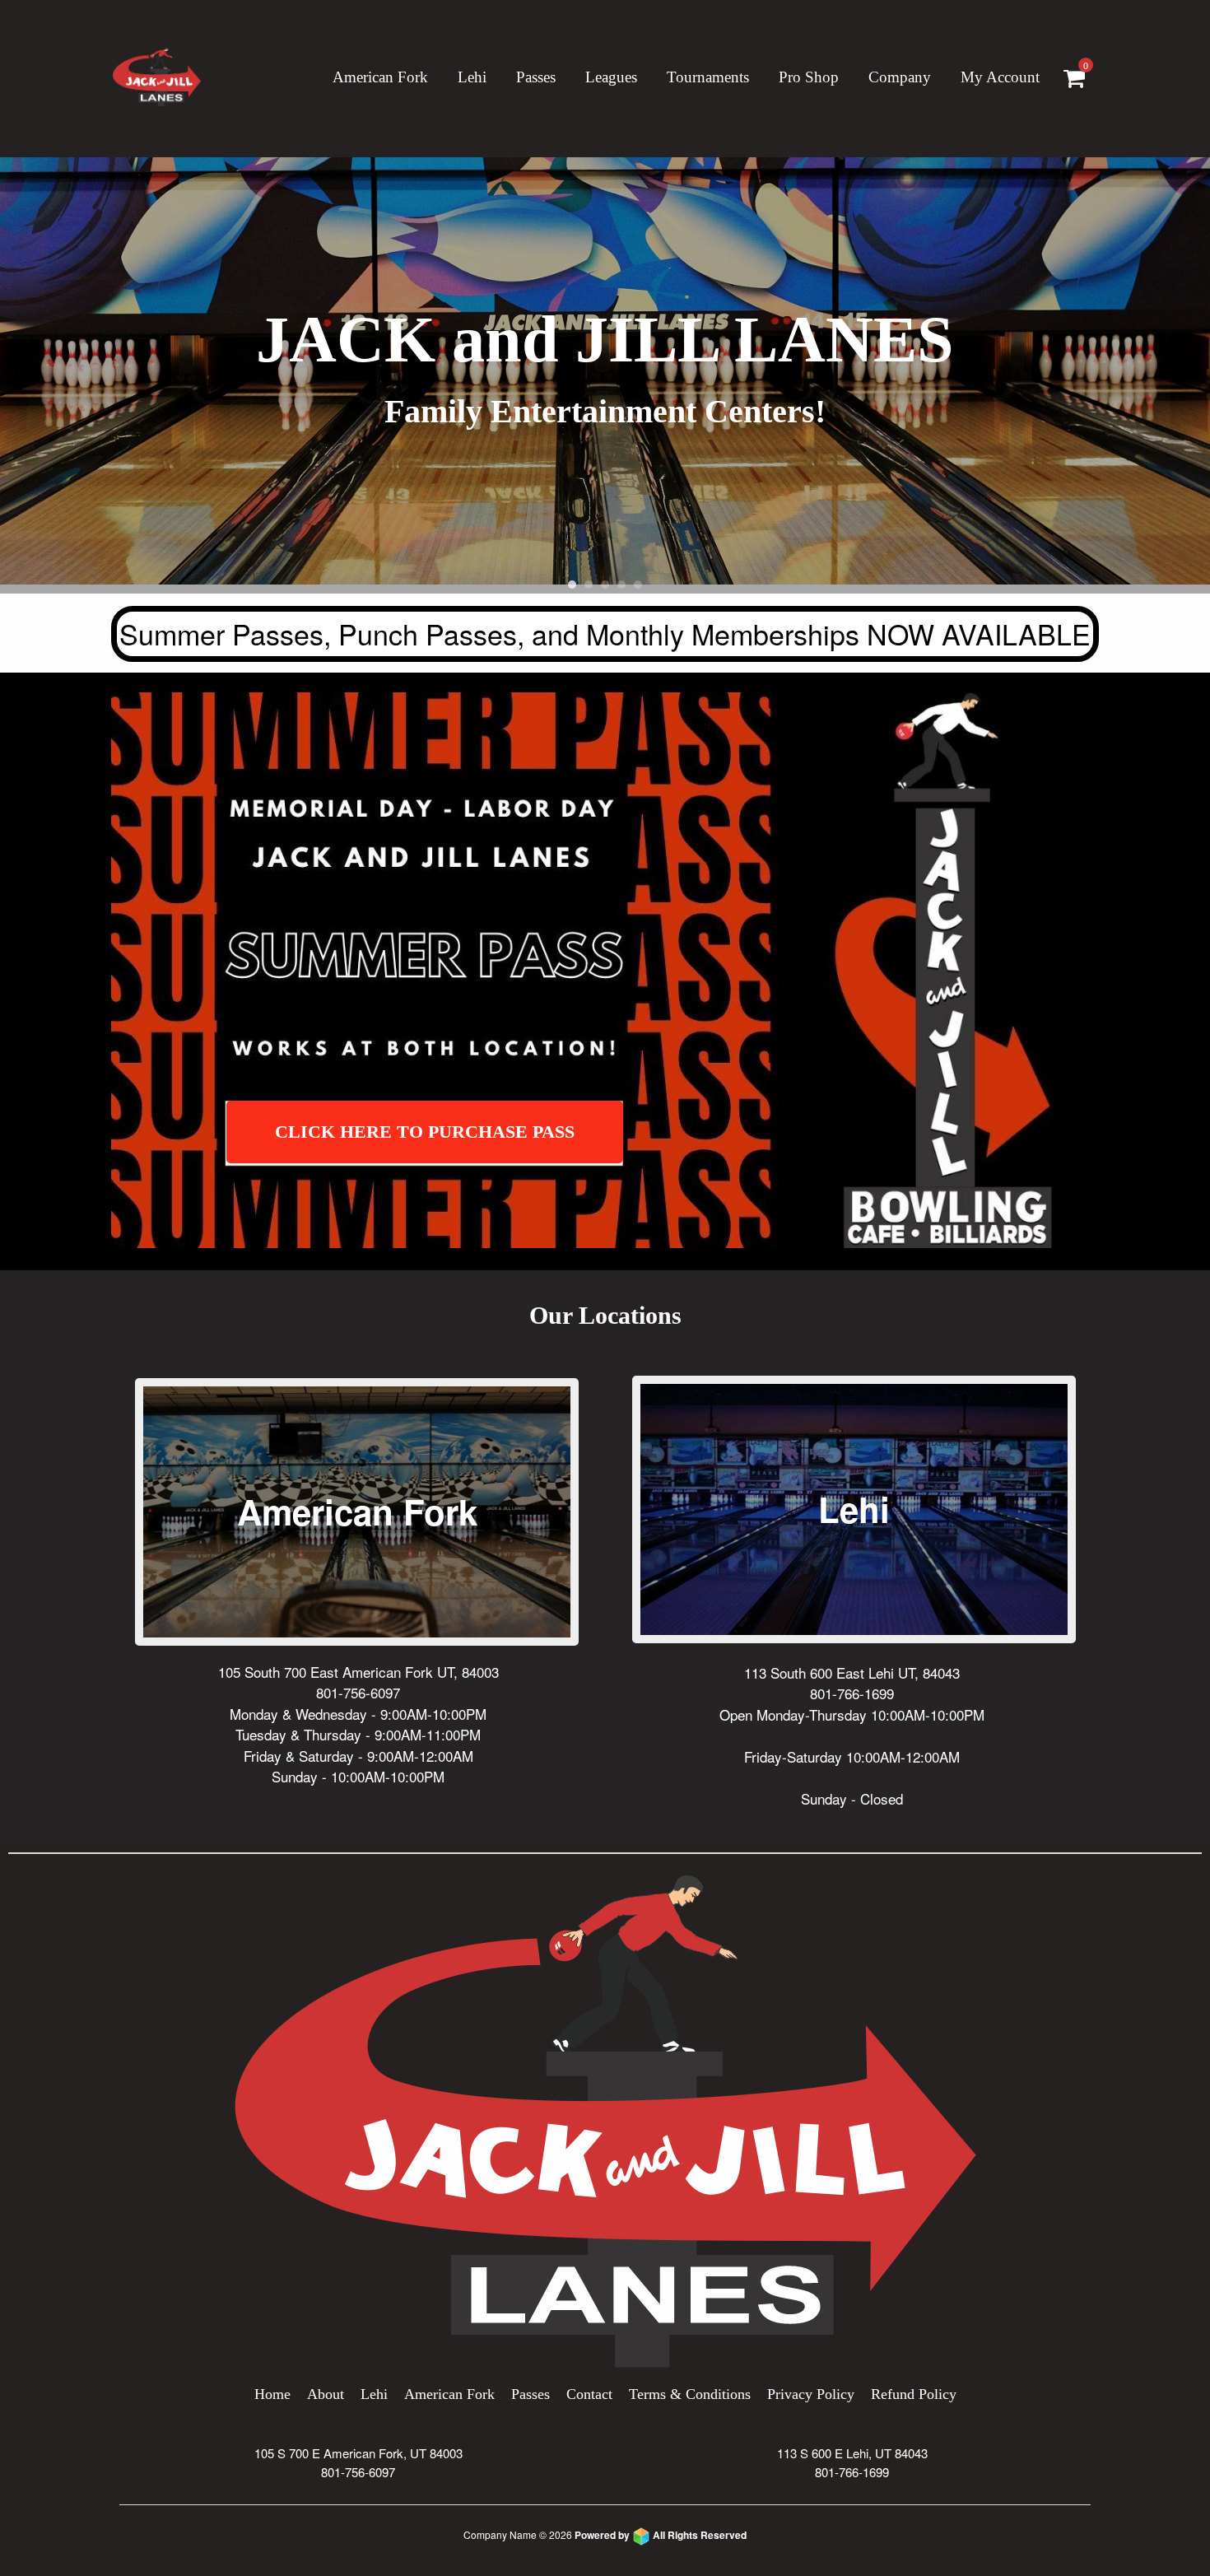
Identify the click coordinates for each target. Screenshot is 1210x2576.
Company (900, 77)
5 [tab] (638, 585)
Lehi (472, 77)
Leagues (611, 77)
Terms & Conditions (690, 2394)
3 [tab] (605, 585)
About (326, 2394)
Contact (589, 2394)
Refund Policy (914, 2394)
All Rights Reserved (661, 2535)
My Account (1000, 77)
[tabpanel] (605, 375)
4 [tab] (621, 585)
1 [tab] (572, 585)
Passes (531, 2394)
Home (272, 2394)
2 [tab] (589, 585)
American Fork (380, 77)
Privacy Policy (811, 2394)
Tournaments (708, 77)
